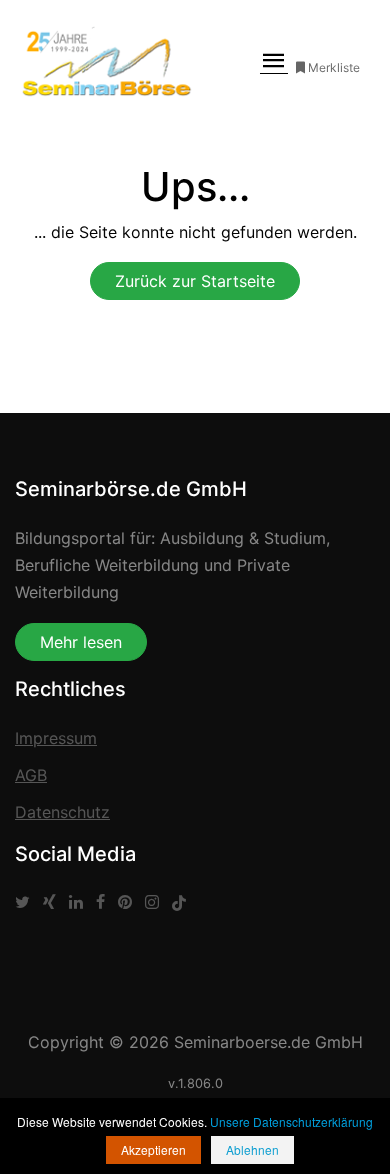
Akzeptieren (153, 1149)
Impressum (56, 738)
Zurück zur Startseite (195, 281)
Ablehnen (252, 1149)
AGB (31, 775)
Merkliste (334, 67)
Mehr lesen (81, 642)
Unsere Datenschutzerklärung (291, 1121)
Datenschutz (62, 812)
